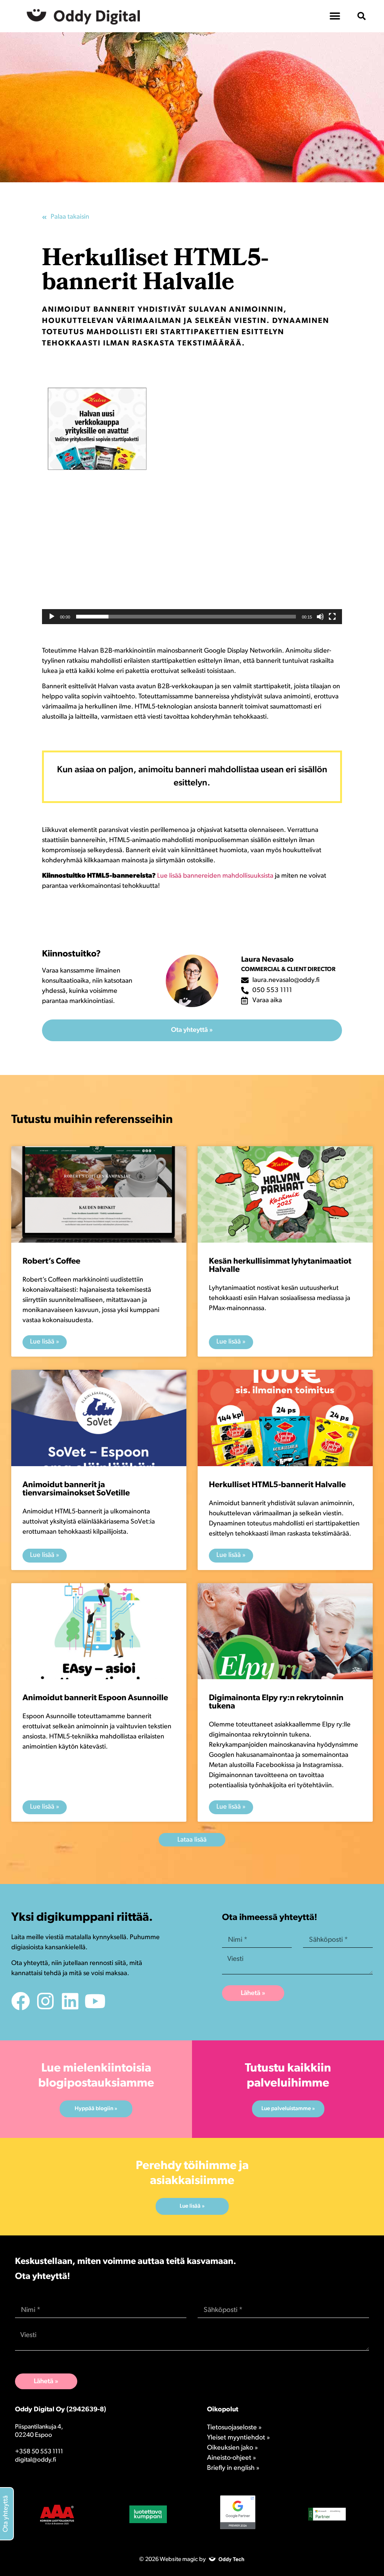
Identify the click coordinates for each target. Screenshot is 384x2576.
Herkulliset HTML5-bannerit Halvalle (277, 1485)
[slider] (186, 617)
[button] (361, 16)
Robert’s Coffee (51, 1262)
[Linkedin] (70, 2001)
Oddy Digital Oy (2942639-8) (61, 2410)
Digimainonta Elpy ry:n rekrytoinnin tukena (276, 1702)
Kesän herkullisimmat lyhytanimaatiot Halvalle (280, 1266)
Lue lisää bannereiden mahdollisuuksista (215, 876)
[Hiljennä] (320, 617)
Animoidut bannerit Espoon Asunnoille (95, 1698)
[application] (192, 502)
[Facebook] (21, 2001)
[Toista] (52, 617)
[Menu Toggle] (335, 16)
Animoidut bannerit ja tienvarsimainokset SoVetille (76, 1489)
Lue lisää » (45, 1342)
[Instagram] (45, 2001)
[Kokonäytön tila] (332, 617)
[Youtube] (95, 2001)
